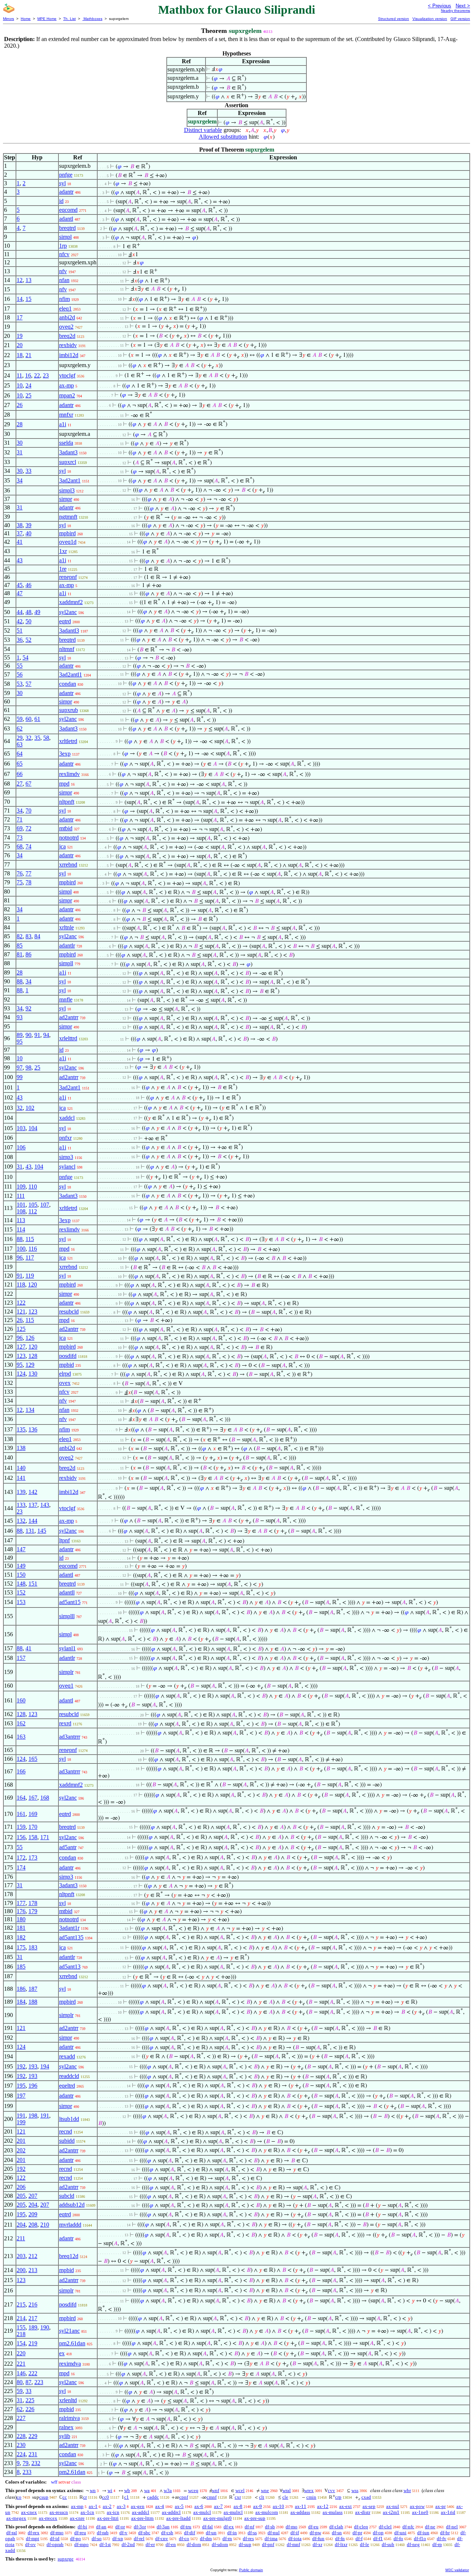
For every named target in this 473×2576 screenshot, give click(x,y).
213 (33, 2270)
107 (45, 1205)
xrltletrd (68, 741)
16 (28, 375)
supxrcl (68, 462)
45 (20, 585)
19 (20, 336)
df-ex (229, 2527)
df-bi (82, 2527)
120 (33, 1284)
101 (21, 1205)
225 (30, 2400)
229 (33, 2436)
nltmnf (67, 649)
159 (21, 1827)
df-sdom (220, 2544)
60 (28, 719)
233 (27, 2472)
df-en (171, 2544)
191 (21, 2116)
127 (21, 1347)
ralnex (66, 2427)
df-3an (163, 2527)
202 (21, 2150)
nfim (64, 299)
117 (30, 1258)
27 (20, 784)
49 (37, 612)
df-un (211, 2533)
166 (21, 1771)
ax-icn (113, 2512)
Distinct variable (203, 130)
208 (33, 2225)
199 (21, 2122)
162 (21, 1723)
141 (21, 1478)
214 (21, 2318)
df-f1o (420, 2538)
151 (33, 1584)
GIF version (460, 19)
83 (28, 936)
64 (20, 754)
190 (45, 2327)
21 (28, 355)
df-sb (270, 2527)
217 (33, 2318)
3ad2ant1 (70, 480)
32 (28, 738)
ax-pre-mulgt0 (217, 2518)
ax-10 (278, 2506)
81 (20, 954)
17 (20, 317)
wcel (240, 2490)
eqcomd (68, 210)
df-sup (245, 2544)
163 (21, 1737)
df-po (76, 2538)
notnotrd (69, 838)
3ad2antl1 (71, 674)
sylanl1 (67, 1648)
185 (21, 1967)
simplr (66, 1672)
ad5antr (68, 1847)
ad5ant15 (70, 1602)
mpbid (67, 1365)
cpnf (184, 2497)
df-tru (186, 2527)
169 (33, 1814)
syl (62, 183)
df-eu (313, 2527)
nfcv (64, 254)
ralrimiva (69, 2418)
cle (285, 2497)
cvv (331, 2490)
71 (20, 819)
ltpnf (64, 1540)
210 (45, 2225)
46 (28, 585)
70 (28, 811)
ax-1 (93, 2506)
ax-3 (121, 2506)
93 (20, 1017)
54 (25, 657)
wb (127, 2490)
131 (30, 1531)
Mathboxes (92, 19)
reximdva (70, 2364)
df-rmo (57, 2533)
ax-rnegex (16, 2518)
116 (33, 1249)
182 (21, 1937)
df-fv (442, 2538)
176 (21, 1911)
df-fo (398, 2538)
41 (20, 542)
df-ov (30, 2544)
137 (33, 1505)
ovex (65, 1383)
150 (21, 1575)
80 (20, 2382)
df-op (378, 2533)
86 (28, 954)
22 (37, 375)
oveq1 (66, 1686)
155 (21, 2327)
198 (33, 2116)
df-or (120, 2527)
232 (36, 2463)
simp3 (66, 1157)
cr (85, 2497)
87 (28, 2382)
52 (28, 640)
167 (33, 1798)
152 (21, 1592)
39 (28, 525)
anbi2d (67, 317)
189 (33, 2327)
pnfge (66, 175)
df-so (97, 2538)
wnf (215, 2490)
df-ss (252, 2533)
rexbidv (68, 345)
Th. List (69, 19)
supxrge (66, 2559)
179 (33, 1911)
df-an (101, 2527)
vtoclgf (67, 375)
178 (33, 1903)
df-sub (388, 2544)
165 (33, 1759)
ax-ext (346, 2506)
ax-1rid (448, 2512)
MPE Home (47, 19)
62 (20, 728)
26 (20, 405)
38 (20, 525)
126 (30, 1338)
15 (28, 299)
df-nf (249, 2527)
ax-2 (107, 2506)
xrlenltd (68, 2400)
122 (21, 1303)
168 (45, 1798)
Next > (463, 6)
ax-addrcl (171, 2512)
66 (20, 774)
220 (21, 2353)
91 (37, 1035)
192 (21, 2066)
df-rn (227, 2538)
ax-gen (138, 2506)
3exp (65, 754)
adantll (67, 1592)
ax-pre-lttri (108, 2518)
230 (21, 2445)
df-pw (315, 2533)
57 (28, 684)
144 (33, 1521)
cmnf (212, 2497)
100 (21, 1249)
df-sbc (144, 2533)
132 (21, 1521)
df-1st (105, 2544)
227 (21, 2418)
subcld (67, 2196)
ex (62, 2353)
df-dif (190, 2533)
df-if (295, 2533)
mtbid (66, 828)
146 (21, 2373)
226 (30, 2409)
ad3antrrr (70, 1737)
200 (21, 2270)
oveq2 (66, 327)
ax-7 (218, 2506)
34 (20, 480)
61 (37, 719)
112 (33, 1211)
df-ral (12, 2533)
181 (21, 1928)
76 (20, 873)
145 (42, 1531)
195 (21, 2086)
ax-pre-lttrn (142, 2518)
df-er (150, 2544)
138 (21, 1448)
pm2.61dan (72, 2343)
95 (20, 1042)
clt (262, 2497)
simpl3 (67, 490)
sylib (65, 2436)
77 (28, 873)
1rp (63, 246)
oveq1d (68, 542)
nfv (63, 271)
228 (21, 2436)
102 (30, 1108)
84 (37, 936)
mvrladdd (70, 2225)
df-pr (357, 2533)
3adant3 (68, 452)
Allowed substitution (223, 137)
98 (28, 1067)
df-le (365, 2544)
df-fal (207, 2527)
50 (28, 621)
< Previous (440, 6)
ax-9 (258, 2506)
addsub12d (72, 2205)
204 (33, 2205)
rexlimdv (69, 774)
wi (110, 2490)
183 (33, 1947)
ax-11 (301, 2506)
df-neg (413, 2544)
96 (20, 1258)
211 (21, 2238)
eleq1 (65, 309)
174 (21, 1867)
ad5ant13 (70, 1967)
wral (287, 2490)
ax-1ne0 (420, 2512)
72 (28, 828)
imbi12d (69, 355)
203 (21, 2256)
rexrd (65, 1723)
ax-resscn (59, 2512)
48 (28, 612)
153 (21, 1602)
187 (33, 1989)
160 (21, 1700)
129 (30, 1365)
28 (20, 424)
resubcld (69, 1311)
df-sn (337, 2533)
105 (33, 1205)
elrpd (65, 1374)
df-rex (34, 2533)
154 (21, 2343)
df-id (55, 2538)
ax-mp (67, 385)
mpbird (67, 533)
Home (26, 19)
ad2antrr (69, 1017)
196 (33, 2086)
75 (20, 882)
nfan (64, 280)
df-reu (80, 2533)
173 (33, 1858)
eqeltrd (67, 2086)
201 (21, 2141)
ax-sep (369, 2506)
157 (21, 1658)
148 (21, 1584)
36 (20, 640)
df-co (184, 2538)
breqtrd (67, 228)
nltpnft (67, 802)
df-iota (295, 2538)
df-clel (385, 2527)
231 (33, 2454)
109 (21, 1187)
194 (45, 2066)
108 (21, 1211)
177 (21, 1903)
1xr (63, 551)
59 (20, 719)
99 (20, 1077)
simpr (66, 499)
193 (33, 2066)
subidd (67, 2141)
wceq (193, 2490)
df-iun (423, 2533)
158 (33, 1837)
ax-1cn (87, 2512)
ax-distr (363, 2512)
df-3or (140, 2527)
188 (33, 2002)
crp (338, 2497)
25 (28, 395)
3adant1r (69, 1928)
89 (20, 1035)
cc (65, 2497)
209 (33, 2214)
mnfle (66, 999)
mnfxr (66, 415)
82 (20, 936)
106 (21, 1147)
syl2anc (68, 612)
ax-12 (323, 2506)
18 (20, 355)
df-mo (292, 2527)
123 (33, 1311)
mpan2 (67, 395)
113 (21, 1220)
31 (20, 452)
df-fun (318, 2538)
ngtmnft (68, 517)
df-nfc (408, 2527)
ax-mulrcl (233, 2512)
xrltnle (67, 927)
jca (62, 846)
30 (20, 443)
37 (20, 533)
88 (20, 981)
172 (21, 1858)
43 (20, 560)
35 (37, 738)
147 (21, 1549)
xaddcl (67, 1118)
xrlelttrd (68, 1038)
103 (21, 1128)
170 (33, 1827)
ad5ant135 (71, 1937)
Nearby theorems (455, 11)
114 (21, 1229)
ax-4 (160, 2506)
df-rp (437, 2544)
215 (21, 2304)
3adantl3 (69, 631)
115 (30, 1239)
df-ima (271, 2538)
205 (21, 2196)
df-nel (452, 2527)
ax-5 (179, 2506)
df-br (445, 2533)
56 (20, 674)
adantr (66, 192)
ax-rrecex (48, 2518)
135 (21, 1429)
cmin (311, 2497)
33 (28, 471)
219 (33, 2343)
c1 (127, 2497)
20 (20, 345)
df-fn (340, 2538)
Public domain (251, 2570)
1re (63, 569)
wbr (407, 2490)
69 (20, 828)
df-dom (194, 2544)
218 (21, 2334)
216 (33, 2304)
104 (33, 1128)
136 (33, 1429)
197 (21, 2096)
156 (21, 1837)
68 (20, 846)
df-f (359, 2538)
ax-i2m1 (391, 2512)
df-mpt (33, 2538)
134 (30, 1410)
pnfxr (65, 1138)
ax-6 (199, 2506)
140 (21, 1468)
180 (21, 1919)
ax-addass (300, 2512)
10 (20, 385)
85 (20, 945)
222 (33, 2373)
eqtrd (65, 621)
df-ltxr (341, 2544)
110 (33, 1187)
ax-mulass (333, 2512)
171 (45, 1837)
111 (21, 1196)
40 (28, 533)
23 (46, 375)
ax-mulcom (267, 2512)
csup (44, 2497)
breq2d (67, 336)
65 (20, 764)
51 (20, 631)
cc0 (106, 2497)
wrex (309, 2490)
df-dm (206, 2538)
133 (21, 1505)
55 (20, 666)
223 (39, 2382)
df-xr (317, 2544)
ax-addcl (141, 2512)
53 (20, 684)
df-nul (274, 2533)
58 (46, 738)
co (19, 2497)
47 (20, 593)
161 (21, 1814)
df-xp (118, 2538)
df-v (123, 2533)
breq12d (69, 2256)
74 (28, 846)
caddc (153, 2497)
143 (45, 1505)
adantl (66, 219)
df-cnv (162, 2538)
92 (28, 1008)
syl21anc (69, 2331)
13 (28, 280)
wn (93, 2490)
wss (355, 2490)
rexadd (67, 2056)
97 (20, 1067)
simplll (67, 1616)
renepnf (68, 577)
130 (33, 1374)
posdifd (68, 1356)
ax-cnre (77, 2518)
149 (21, 1566)
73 (20, 838)
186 (21, 1989)
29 (20, 738)
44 (20, 612)
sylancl (67, 1167)
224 (21, 2454)
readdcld (69, 2076)
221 (21, 2364)
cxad (366, 2497)
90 (28, 1035)
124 (21, 1374)
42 (20, 621)
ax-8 (238, 2506)
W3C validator (457, 2570)
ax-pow (417, 2506)
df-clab (336, 2527)
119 (30, 1276)
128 (33, 1356)
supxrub (69, 710)
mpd (64, 784)
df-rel (139, 2538)
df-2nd (128, 2544)
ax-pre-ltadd (178, 2518)
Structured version (394, 19)
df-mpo (81, 2544)
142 (33, 1492)
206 (21, 2187)
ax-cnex (29, 2512)
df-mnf (293, 2544)
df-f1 (378, 2538)
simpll (66, 963)
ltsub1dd (69, 2119)
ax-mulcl (202, 2512)
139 (21, 1492)
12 (20, 280)
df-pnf (268, 2544)
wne (265, 2490)
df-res (248, 2538)
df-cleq (361, 2527)
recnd (66, 2131)
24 (28, 385)
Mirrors (8, 19)
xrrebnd (68, 865)
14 (20, 299)
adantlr (67, 945)
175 (21, 1947)
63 (20, 744)
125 (21, 1329)
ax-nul (393, 2506)
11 (19, 375)
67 (28, 784)
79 (25, 2463)
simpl (65, 237)
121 (21, 1311)
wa (147, 2490)
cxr (238, 2497)
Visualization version (430, 19)
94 (46, 1035)
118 (21, 1284)
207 (33, 2196)
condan (68, 684)
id (61, 201)
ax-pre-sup (255, 2518)
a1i (63, 424)
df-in (232, 2533)
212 (33, 2256)
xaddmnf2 (71, 602)
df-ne (430, 2527)
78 (28, 882)
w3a (168, 2490)
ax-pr (440, 2506)
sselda (66, 443)
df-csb (167, 2533)
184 (21, 2002)
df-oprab (55, 2544)
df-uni (400, 2533)
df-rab (103, 2533)
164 (21, 1798)
